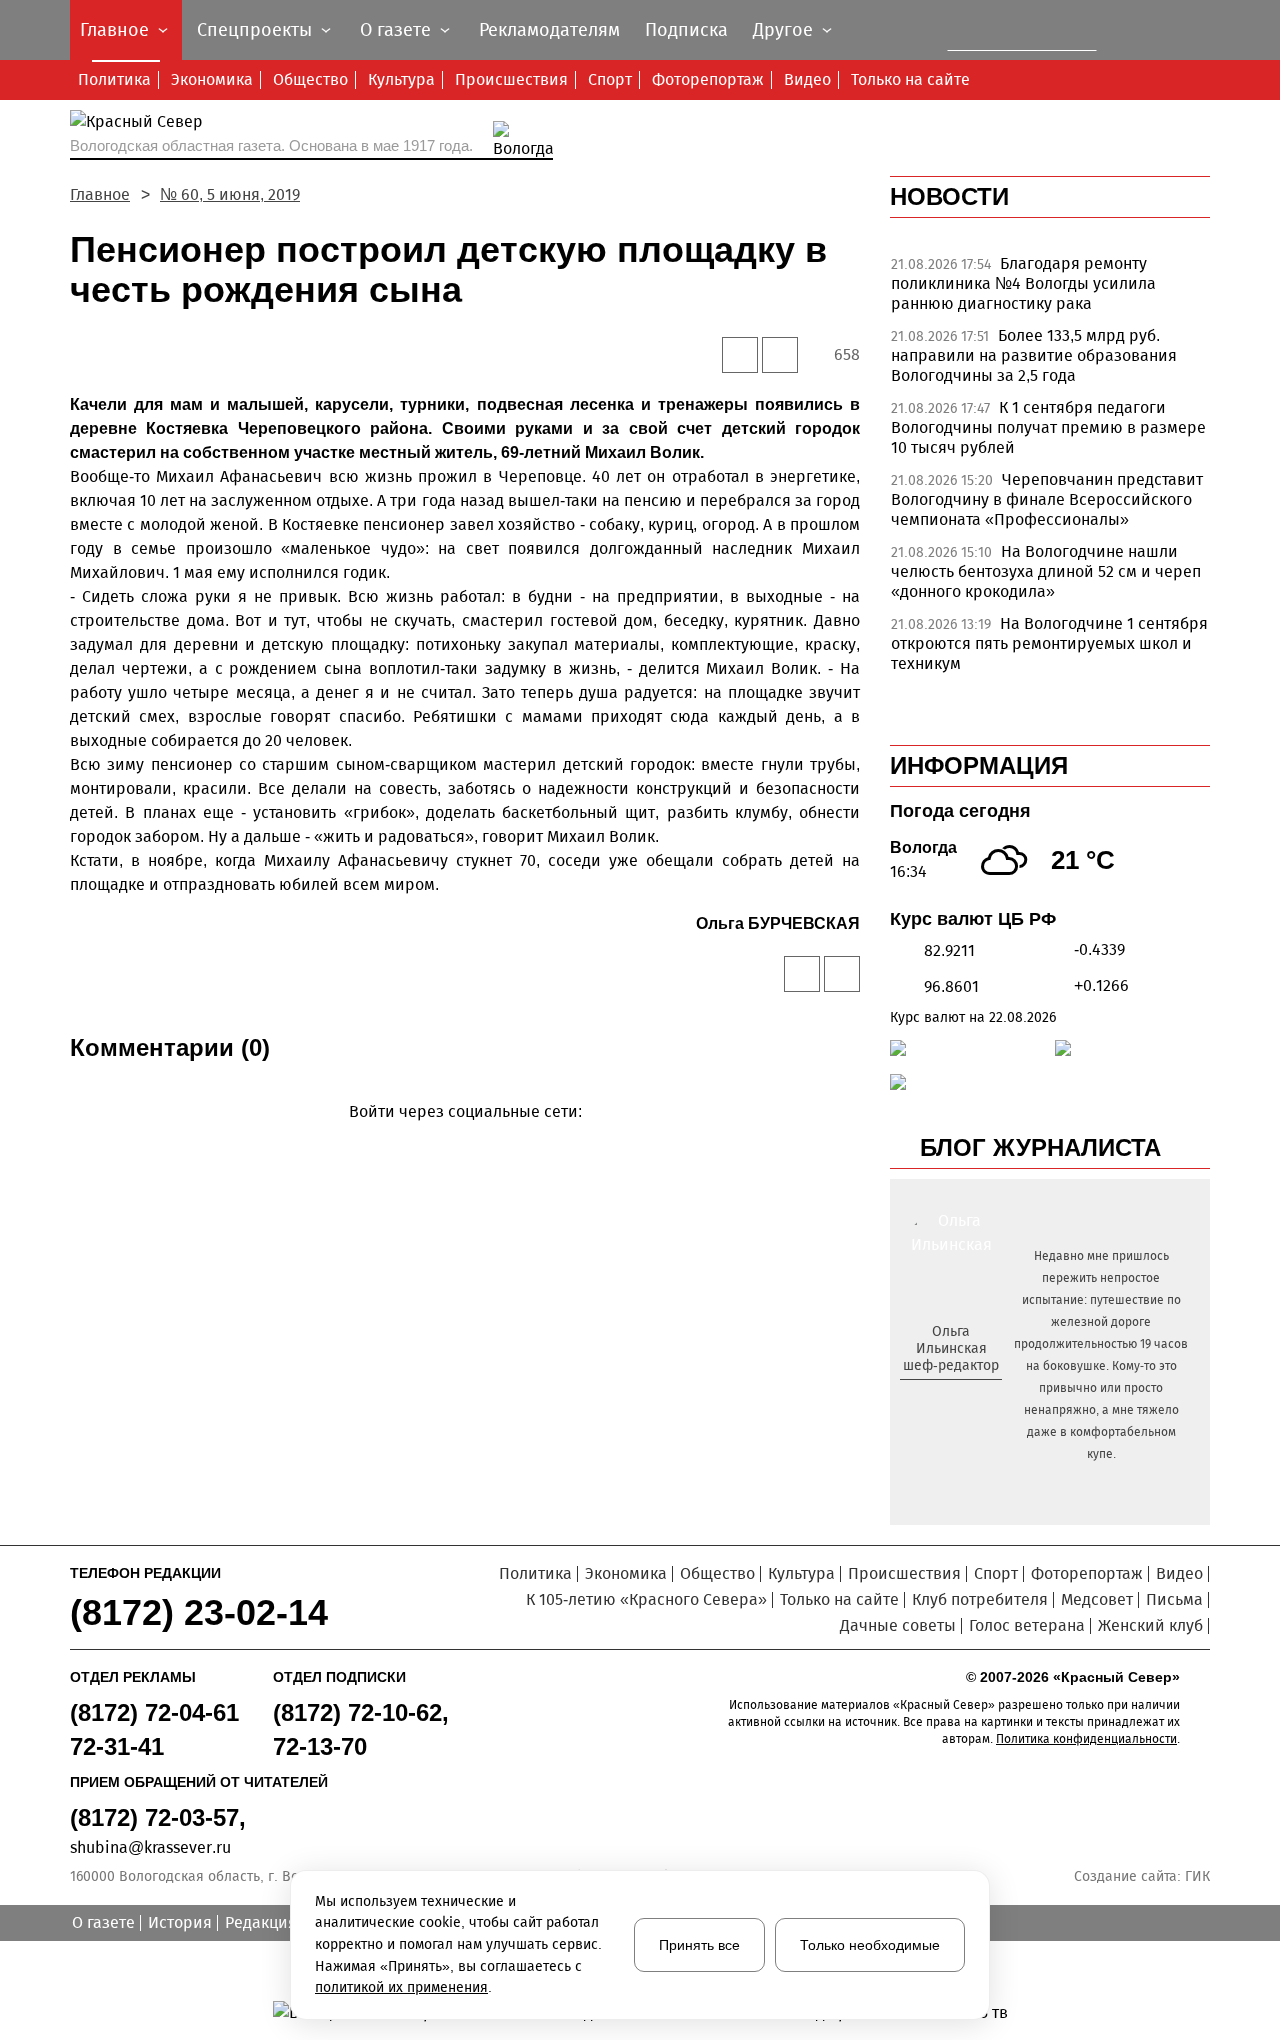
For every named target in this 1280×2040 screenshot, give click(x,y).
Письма (1174, 1599)
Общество (310, 79)
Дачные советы (898, 1625)
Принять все (699, 1945)
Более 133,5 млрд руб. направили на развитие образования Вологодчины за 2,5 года (1034, 355)
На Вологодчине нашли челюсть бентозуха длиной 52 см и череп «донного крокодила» (1046, 571)
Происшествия (511, 79)
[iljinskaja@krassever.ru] (928, 1398)
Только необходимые (870, 1945)
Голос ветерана (1027, 1625)
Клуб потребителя (980, 1599)
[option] (1050, 289)
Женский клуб (1150, 1625)
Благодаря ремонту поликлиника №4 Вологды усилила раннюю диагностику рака (1023, 283)
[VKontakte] (461, 1140)
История (180, 1922)
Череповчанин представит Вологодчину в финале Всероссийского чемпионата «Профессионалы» (1047, 499)
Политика (114, 79)
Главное (100, 194)
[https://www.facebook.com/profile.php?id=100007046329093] (968, 1398)
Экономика (212, 79)
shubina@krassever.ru (150, 1847)
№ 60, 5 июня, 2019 (230, 194)
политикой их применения (401, 1987)
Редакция (261, 1922)
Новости (949, 196)
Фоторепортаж (708, 79)
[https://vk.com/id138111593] (948, 1398)
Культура (401, 79)
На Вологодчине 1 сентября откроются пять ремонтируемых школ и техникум (1049, 643)
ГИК (1197, 1876)
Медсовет (1097, 1599)
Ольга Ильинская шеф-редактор (951, 1348)
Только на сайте (910, 79)
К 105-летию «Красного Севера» (646, 1599)
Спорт (610, 79)
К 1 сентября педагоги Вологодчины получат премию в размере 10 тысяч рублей (1048, 427)
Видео (807, 79)
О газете (103, 1922)
